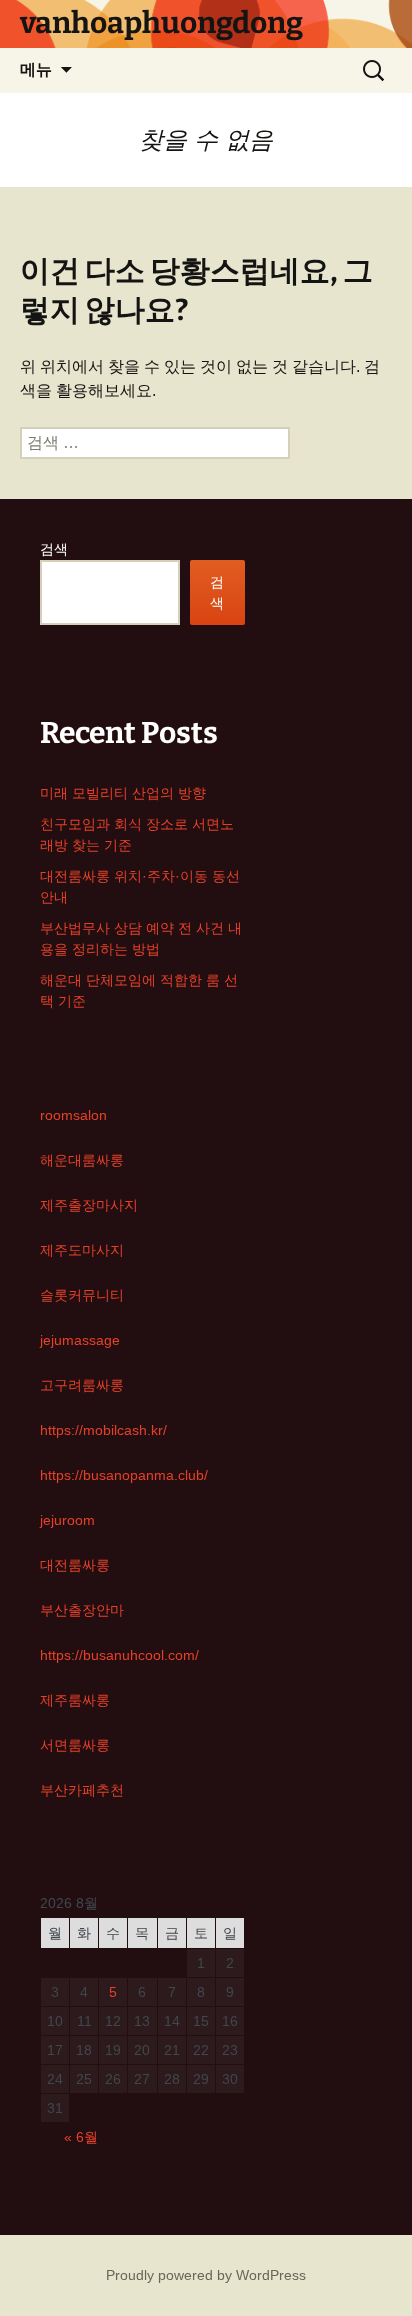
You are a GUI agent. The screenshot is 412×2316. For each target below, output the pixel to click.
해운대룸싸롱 (82, 1160)
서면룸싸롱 (75, 1745)
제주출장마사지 (89, 1205)
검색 (54, 549)
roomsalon (73, 1115)
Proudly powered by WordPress (206, 2275)
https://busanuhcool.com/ (119, 1655)
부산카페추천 (82, 1790)
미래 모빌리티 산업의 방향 (123, 793)
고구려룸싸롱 (82, 1385)
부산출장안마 (82, 1610)
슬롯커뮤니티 (82, 1295)
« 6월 (81, 2137)
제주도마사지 (82, 1250)
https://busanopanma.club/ (124, 1475)
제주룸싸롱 (75, 1700)
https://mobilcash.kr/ (103, 1430)
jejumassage (80, 1340)
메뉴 (36, 69)
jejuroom (67, 1520)
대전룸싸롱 (75, 1565)
